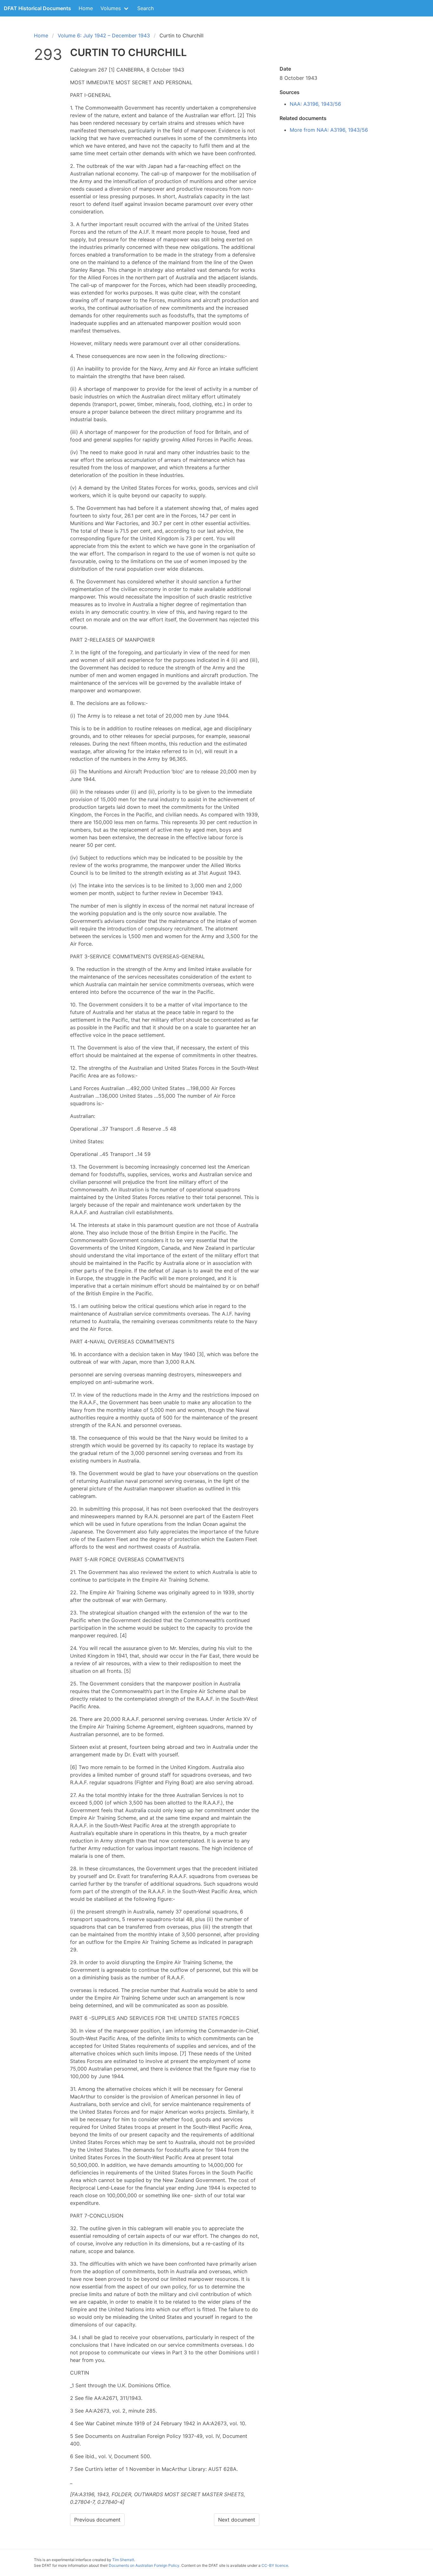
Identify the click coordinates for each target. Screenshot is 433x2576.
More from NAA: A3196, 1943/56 (329, 130)
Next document (237, 2520)
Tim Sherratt (123, 2560)
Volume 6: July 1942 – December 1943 (104, 35)
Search (145, 8)
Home (86, 8)
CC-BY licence (275, 2565)
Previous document (97, 2520)
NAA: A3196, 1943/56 (315, 104)
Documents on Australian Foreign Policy (144, 2565)
